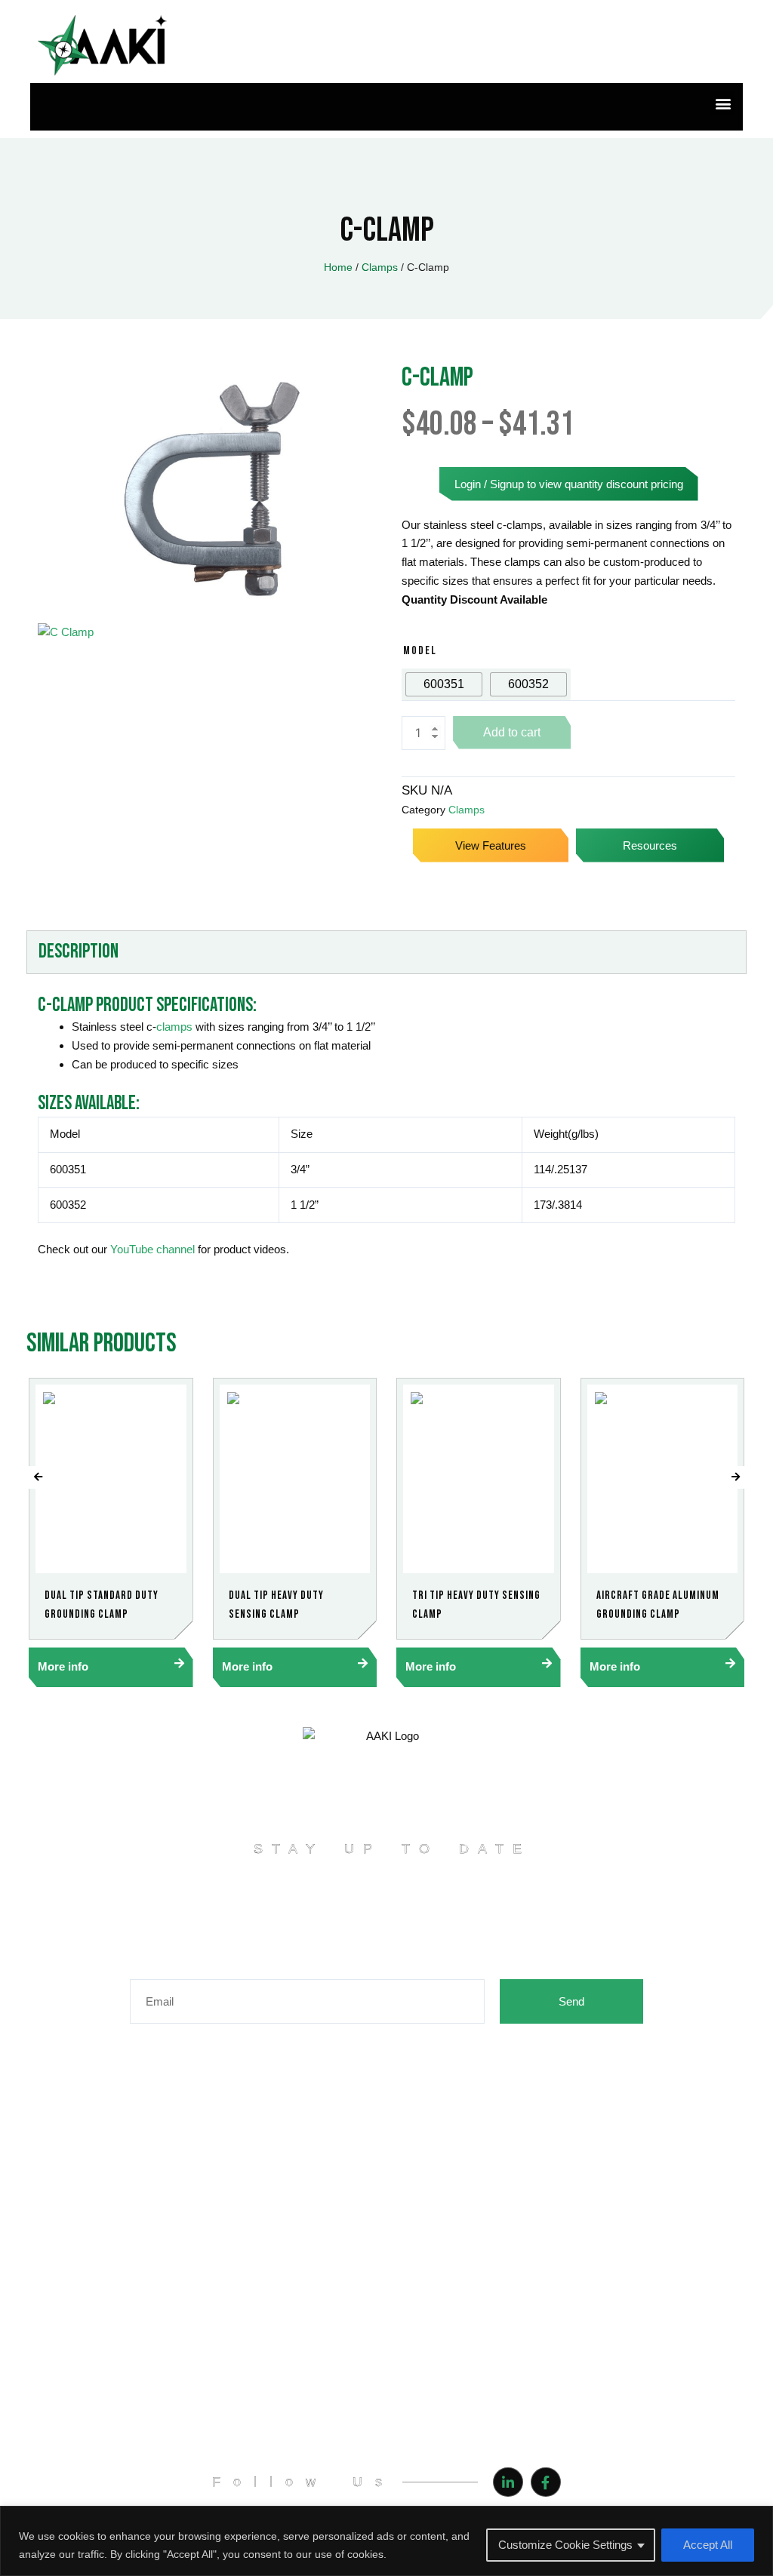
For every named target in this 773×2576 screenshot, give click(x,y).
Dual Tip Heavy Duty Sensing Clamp (276, 1605)
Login (469, 2142)
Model (420, 651)
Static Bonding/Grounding (214, 2400)
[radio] (444, 684)
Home (338, 267)
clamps (174, 1027)
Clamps (380, 267)
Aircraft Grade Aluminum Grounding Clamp (658, 1605)
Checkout (479, 2221)
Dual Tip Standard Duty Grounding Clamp (102, 1605)
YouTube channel (152, 1249)
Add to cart (512, 732)
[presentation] (38, 1477)
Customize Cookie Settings (565, 2545)
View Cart (479, 2195)
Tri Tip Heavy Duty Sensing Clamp (476, 1605)
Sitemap (172, 2301)
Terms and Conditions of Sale (223, 2221)
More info (63, 1666)
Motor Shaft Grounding (207, 2374)
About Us (174, 2142)
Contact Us (179, 2274)
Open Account (490, 2169)
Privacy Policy (185, 2195)
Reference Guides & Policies (220, 2248)
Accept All (708, 2545)
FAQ (163, 2169)
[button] (723, 103)
